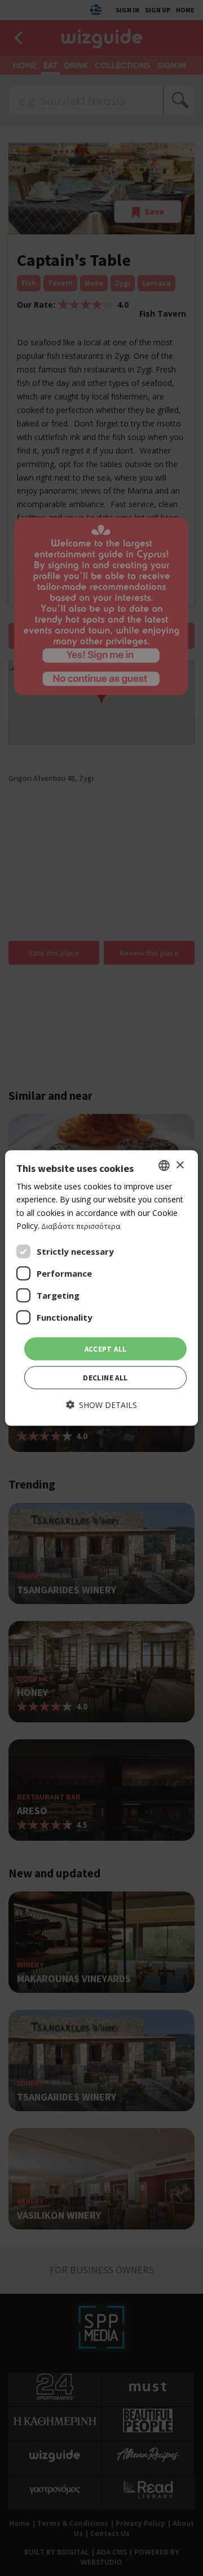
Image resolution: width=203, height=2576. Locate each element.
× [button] (180, 1165)
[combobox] (164, 1166)
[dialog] (101, 1288)
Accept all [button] (106, 1349)
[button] (101, 1405)
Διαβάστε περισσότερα (81, 1225)
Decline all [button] (105, 1378)
